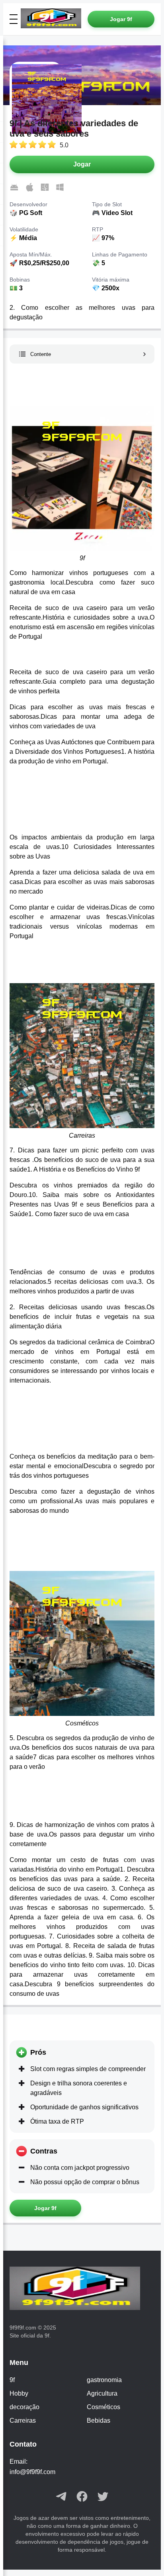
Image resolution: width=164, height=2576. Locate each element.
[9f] (54, 19)
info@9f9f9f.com (32, 2472)
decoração (24, 2407)
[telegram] (61, 2497)
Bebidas (99, 2421)
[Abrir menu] (14, 19)
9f (12, 2380)
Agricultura (102, 2393)
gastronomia (104, 2380)
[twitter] (103, 2497)
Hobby (19, 2393)
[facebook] (82, 2497)
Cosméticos (103, 2407)
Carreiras (23, 2421)
